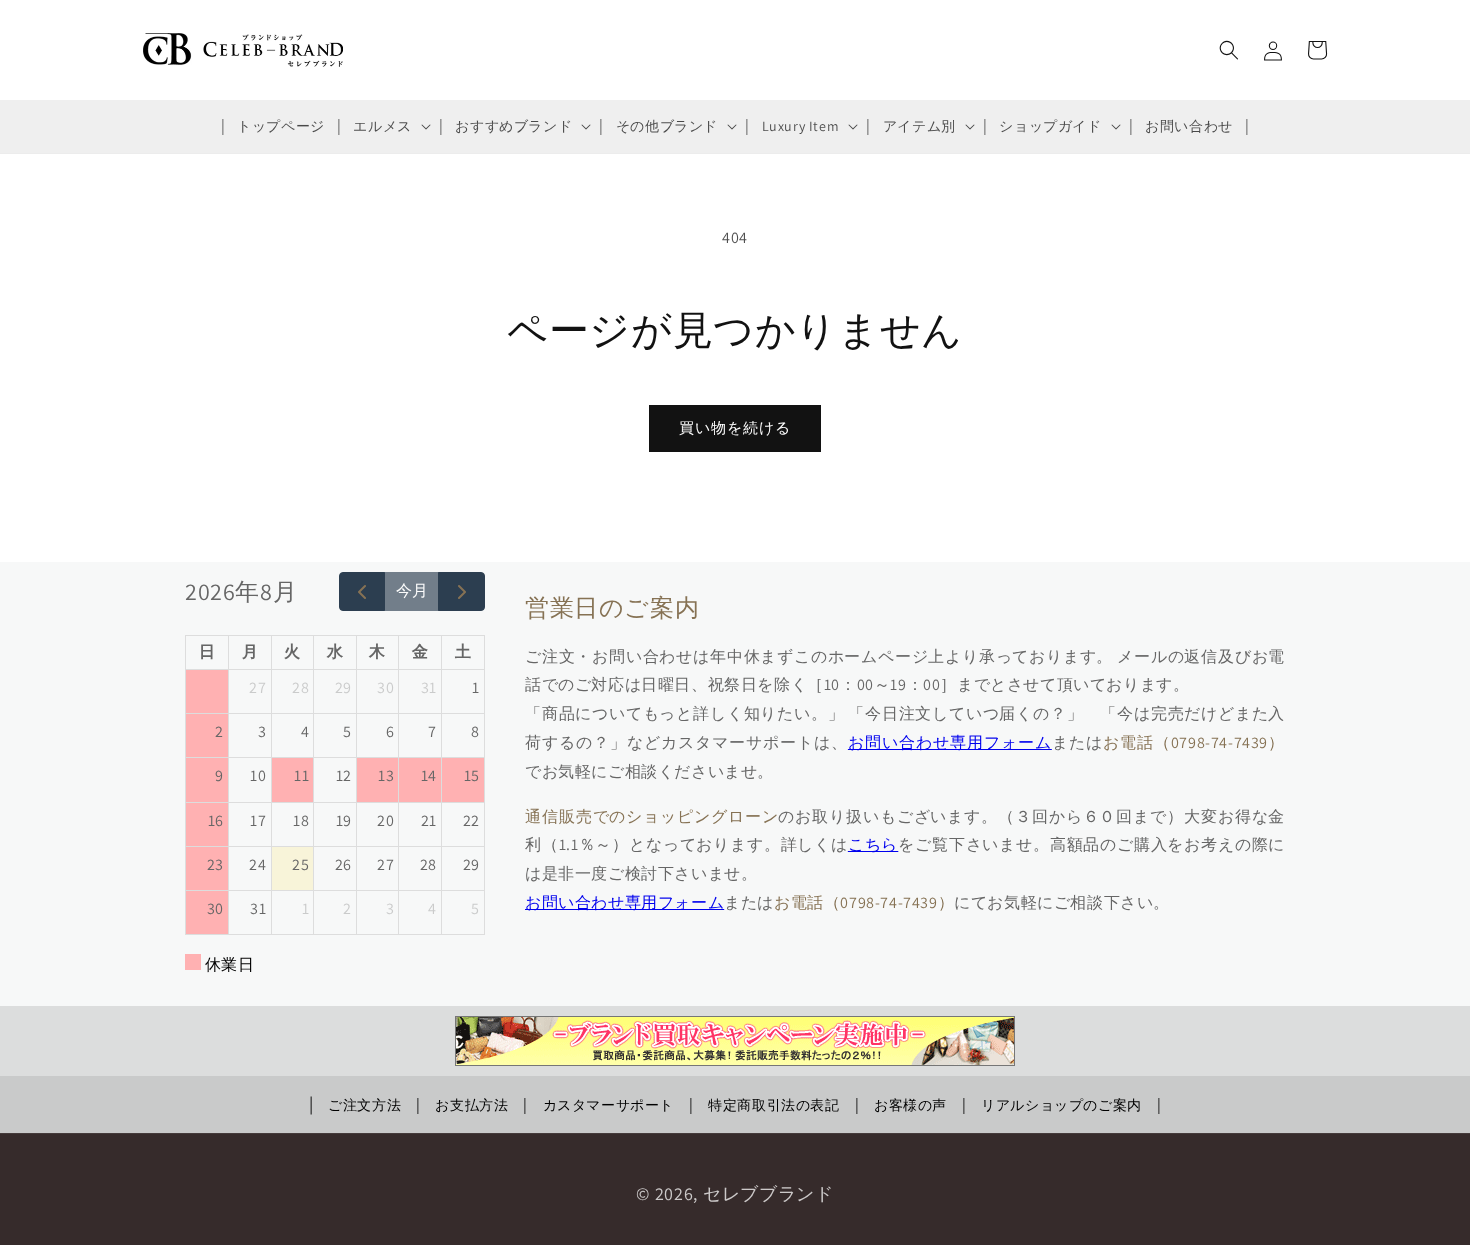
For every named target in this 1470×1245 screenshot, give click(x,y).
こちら (873, 844)
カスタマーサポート (608, 1105)
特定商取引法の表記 (773, 1105)
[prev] (362, 592)
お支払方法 (471, 1105)
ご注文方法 (364, 1105)
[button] (389, 126)
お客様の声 (910, 1105)
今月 (412, 590)
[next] (461, 592)
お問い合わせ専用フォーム (950, 742)
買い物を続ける (735, 427)
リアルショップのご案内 (1061, 1105)
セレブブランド (768, 1193)
